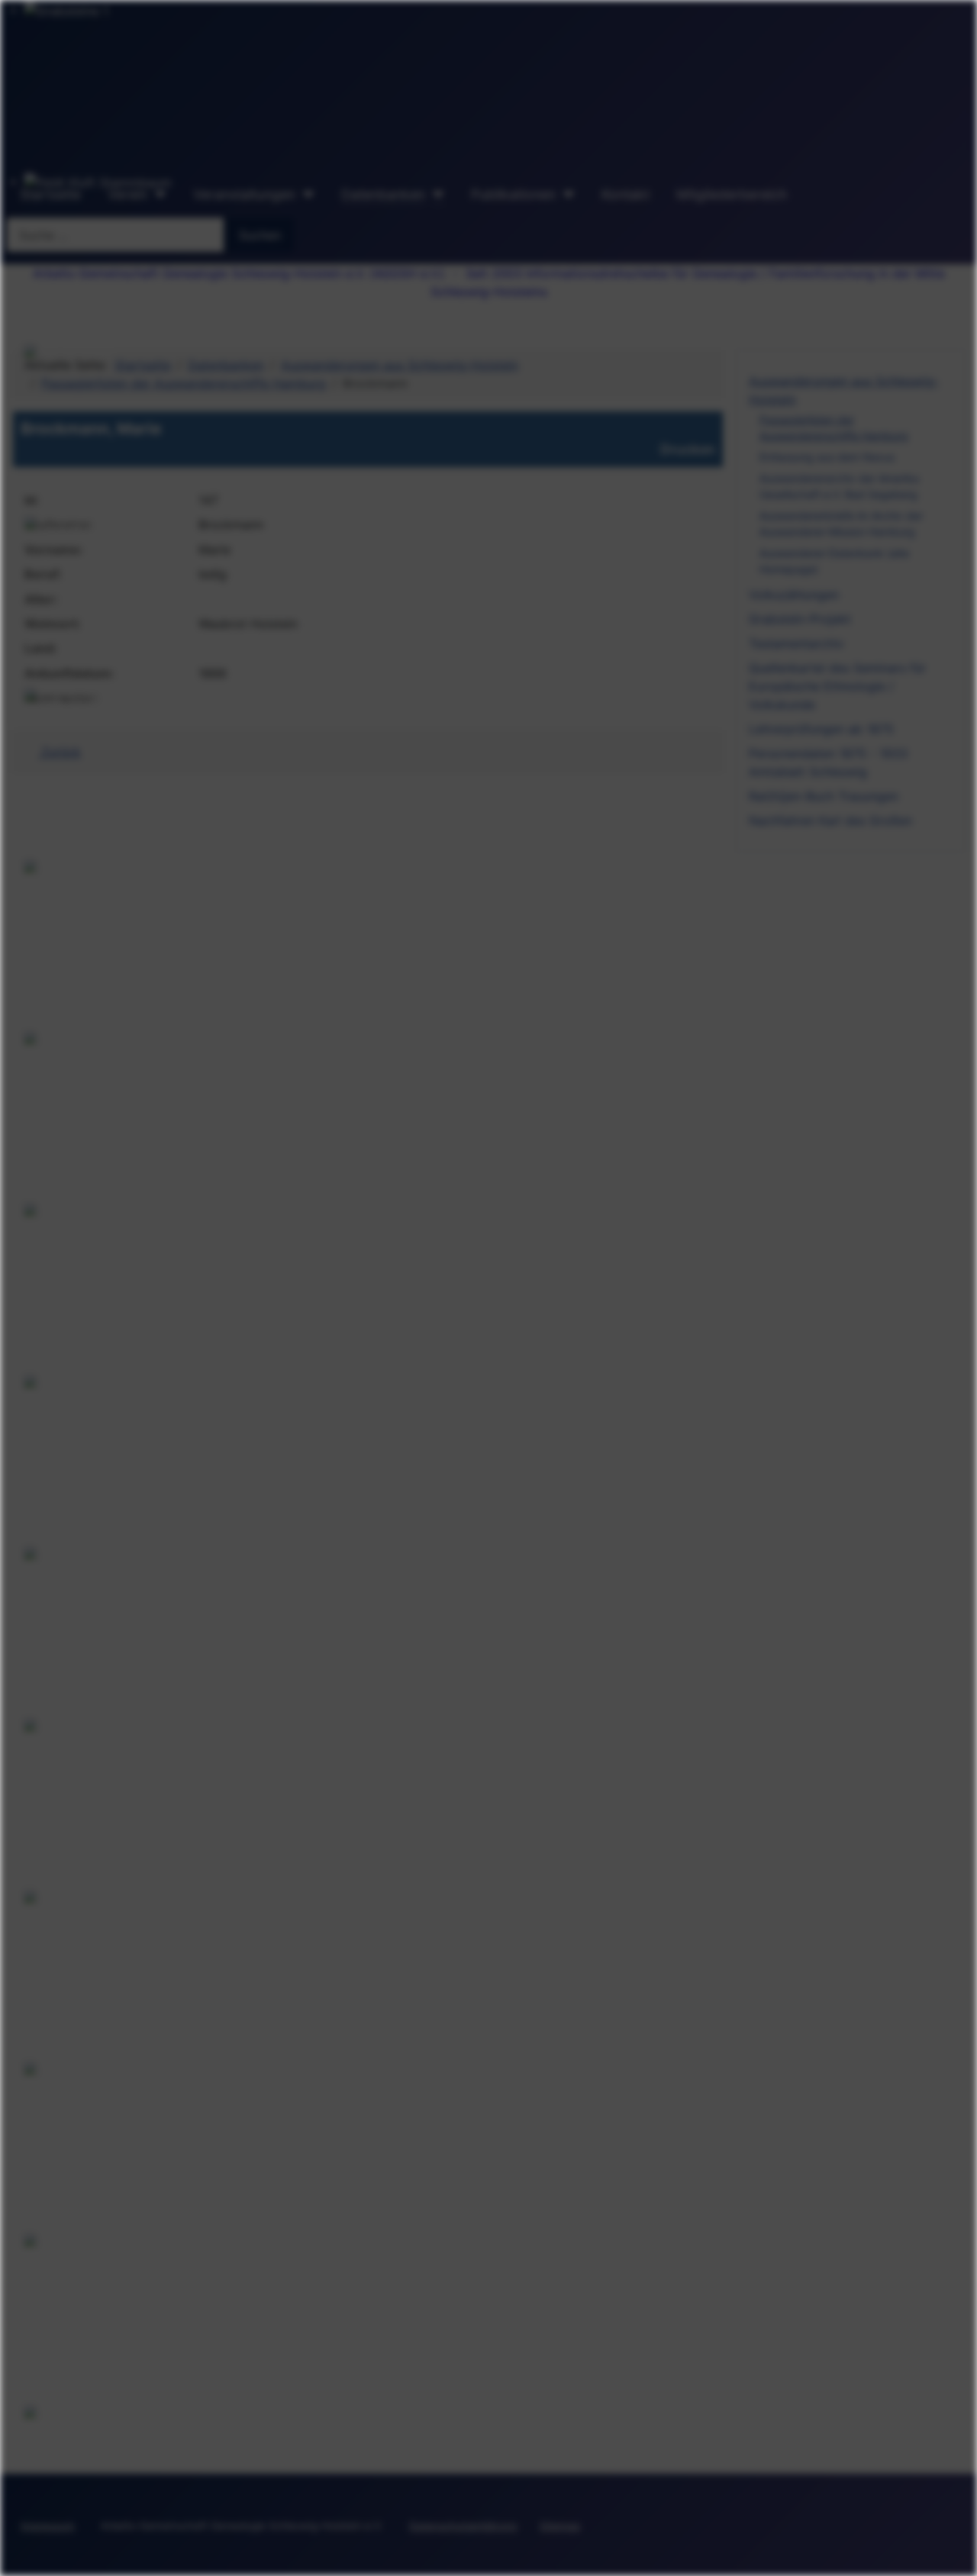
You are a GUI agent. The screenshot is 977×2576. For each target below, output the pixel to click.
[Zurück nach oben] (958, 2557)
